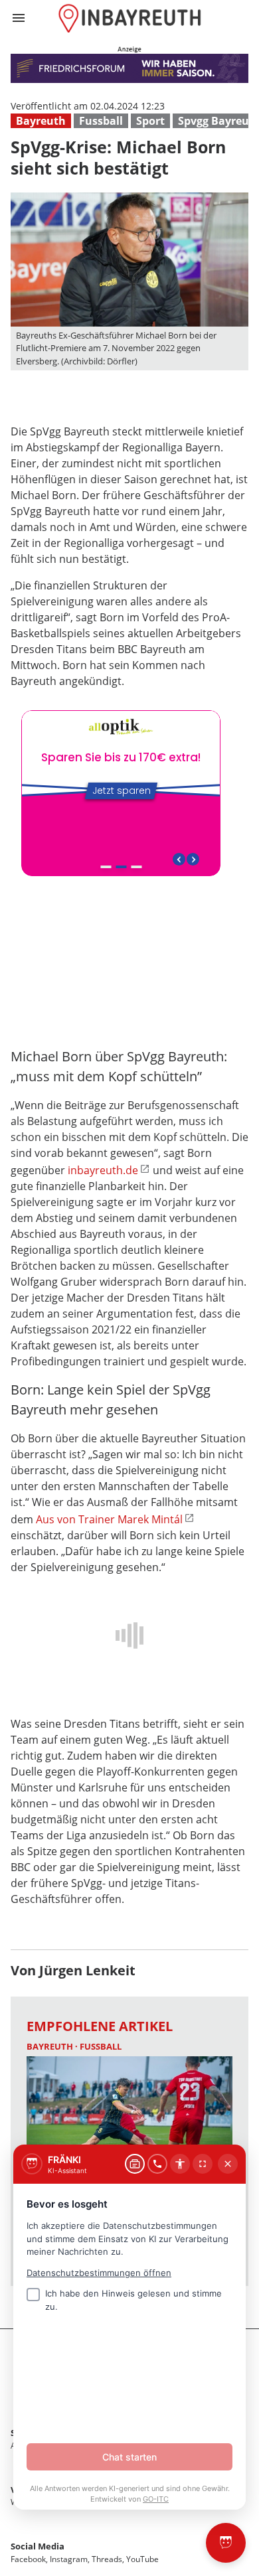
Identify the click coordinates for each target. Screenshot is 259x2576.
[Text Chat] (135, 2164)
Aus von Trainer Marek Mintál (109, 1519)
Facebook (28, 2559)
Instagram (69, 2559)
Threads (107, 2559)
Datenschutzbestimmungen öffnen (99, 2273)
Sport (150, 121)
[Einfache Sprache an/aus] (180, 2164)
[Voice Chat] (157, 2164)
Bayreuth (41, 121)
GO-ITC (156, 2499)
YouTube (142, 2559)
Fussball (101, 121)
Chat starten (129, 2457)
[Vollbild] (203, 2164)
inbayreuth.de (103, 1170)
